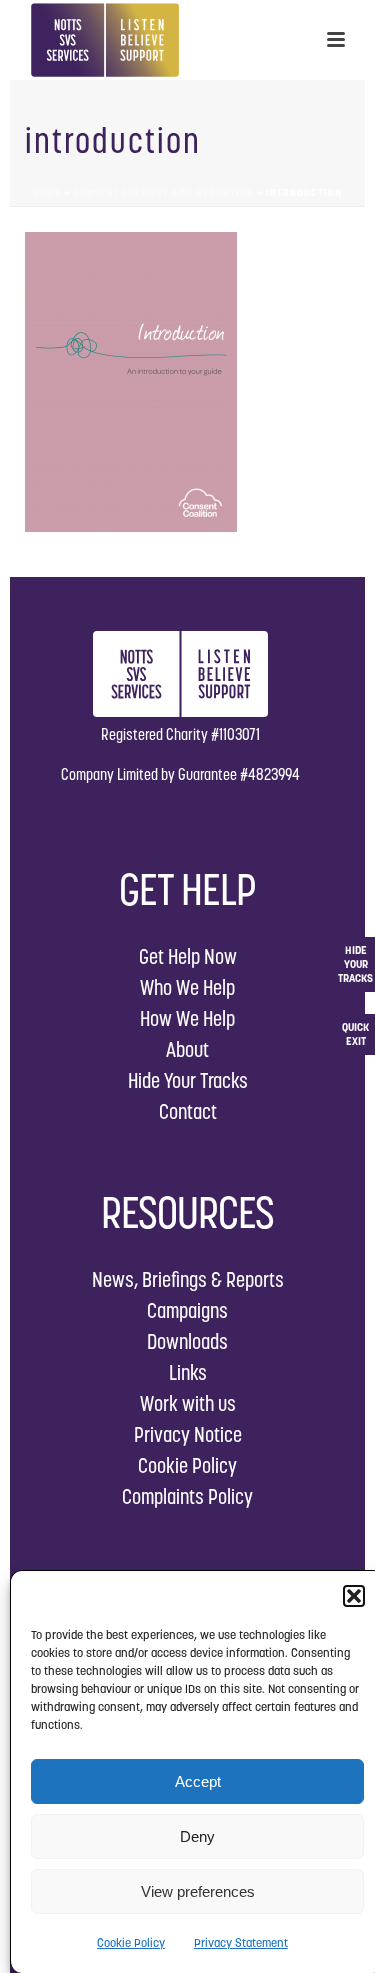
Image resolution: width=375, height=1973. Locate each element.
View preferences (198, 1891)
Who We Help (187, 987)
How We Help (187, 1018)
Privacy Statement (241, 1942)
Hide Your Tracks (188, 1080)
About (187, 1049)
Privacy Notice (188, 1434)
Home (47, 192)
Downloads (187, 1341)
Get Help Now (188, 956)
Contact (188, 1111)
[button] (354, 1596)
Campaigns (187, 1310)
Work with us (188, 1403)
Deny (197, 1836)
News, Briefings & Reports (188, 1279)
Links (188, 1372)
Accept (198, 1781)
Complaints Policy (187, 1496)
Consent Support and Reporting (163, 192)
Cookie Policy (131, 1942)
